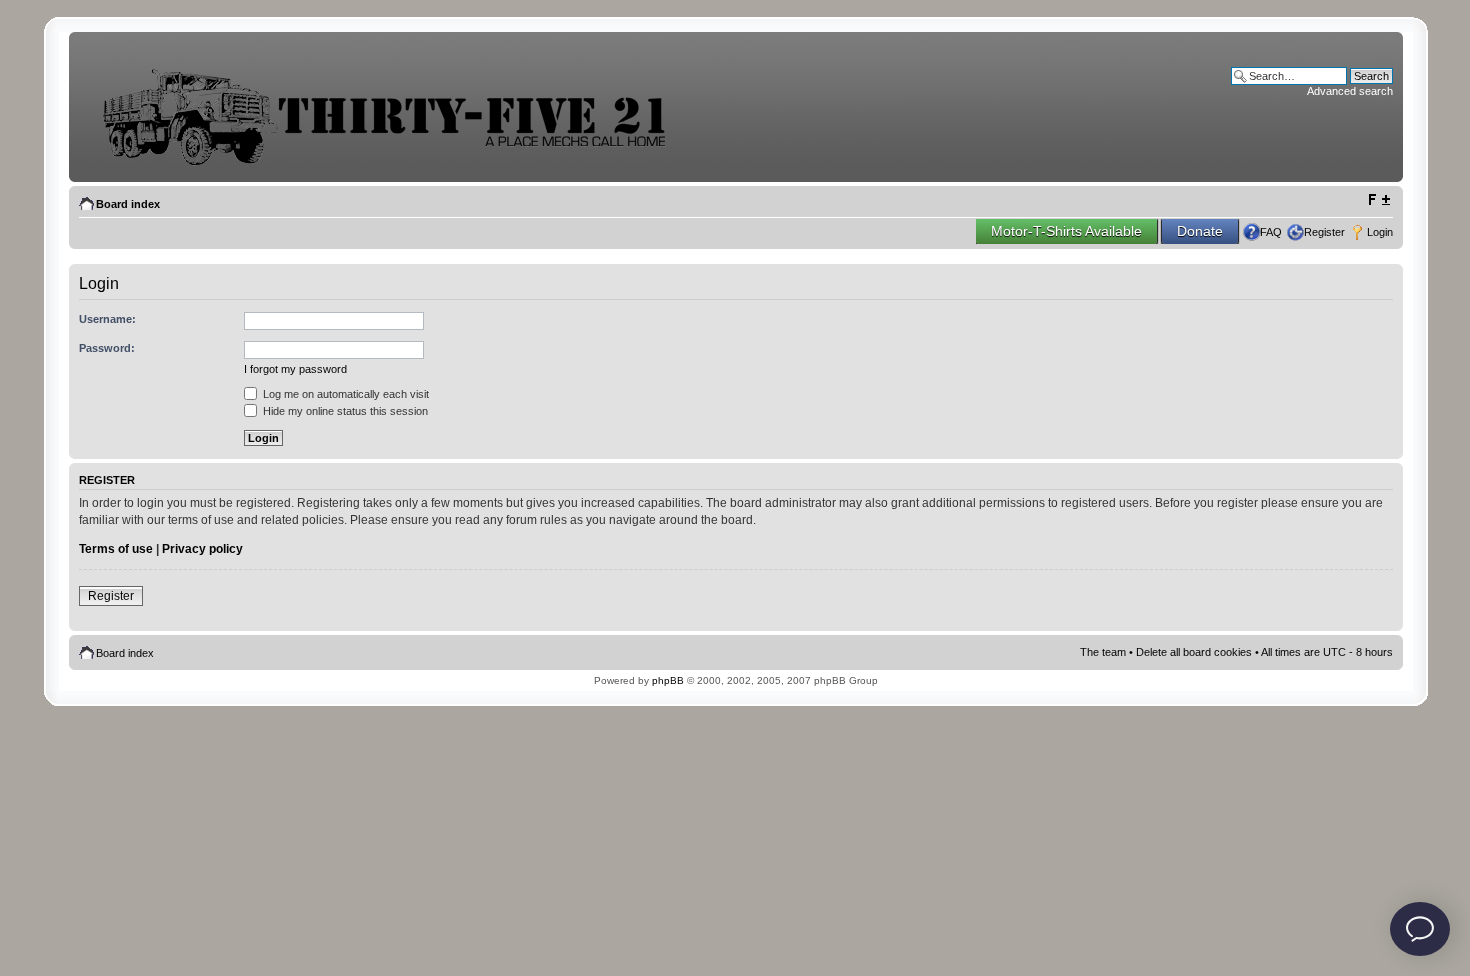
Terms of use (116, 549)
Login (1380, 232)
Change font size (1378, 200)
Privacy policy (202, 549)
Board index (128, 204)
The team (1103, 652)
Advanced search (1350, 91)
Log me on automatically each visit (344, 394)
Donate (1200, 231)
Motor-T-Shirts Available (1066, 231)
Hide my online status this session (344, 411)
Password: (107, 348)
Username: (107, 319)
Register (1324, 232)
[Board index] (399, 163)
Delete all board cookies (1194, 652)
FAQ (1271, 232)
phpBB (668, 680)
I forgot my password (295, 369)
